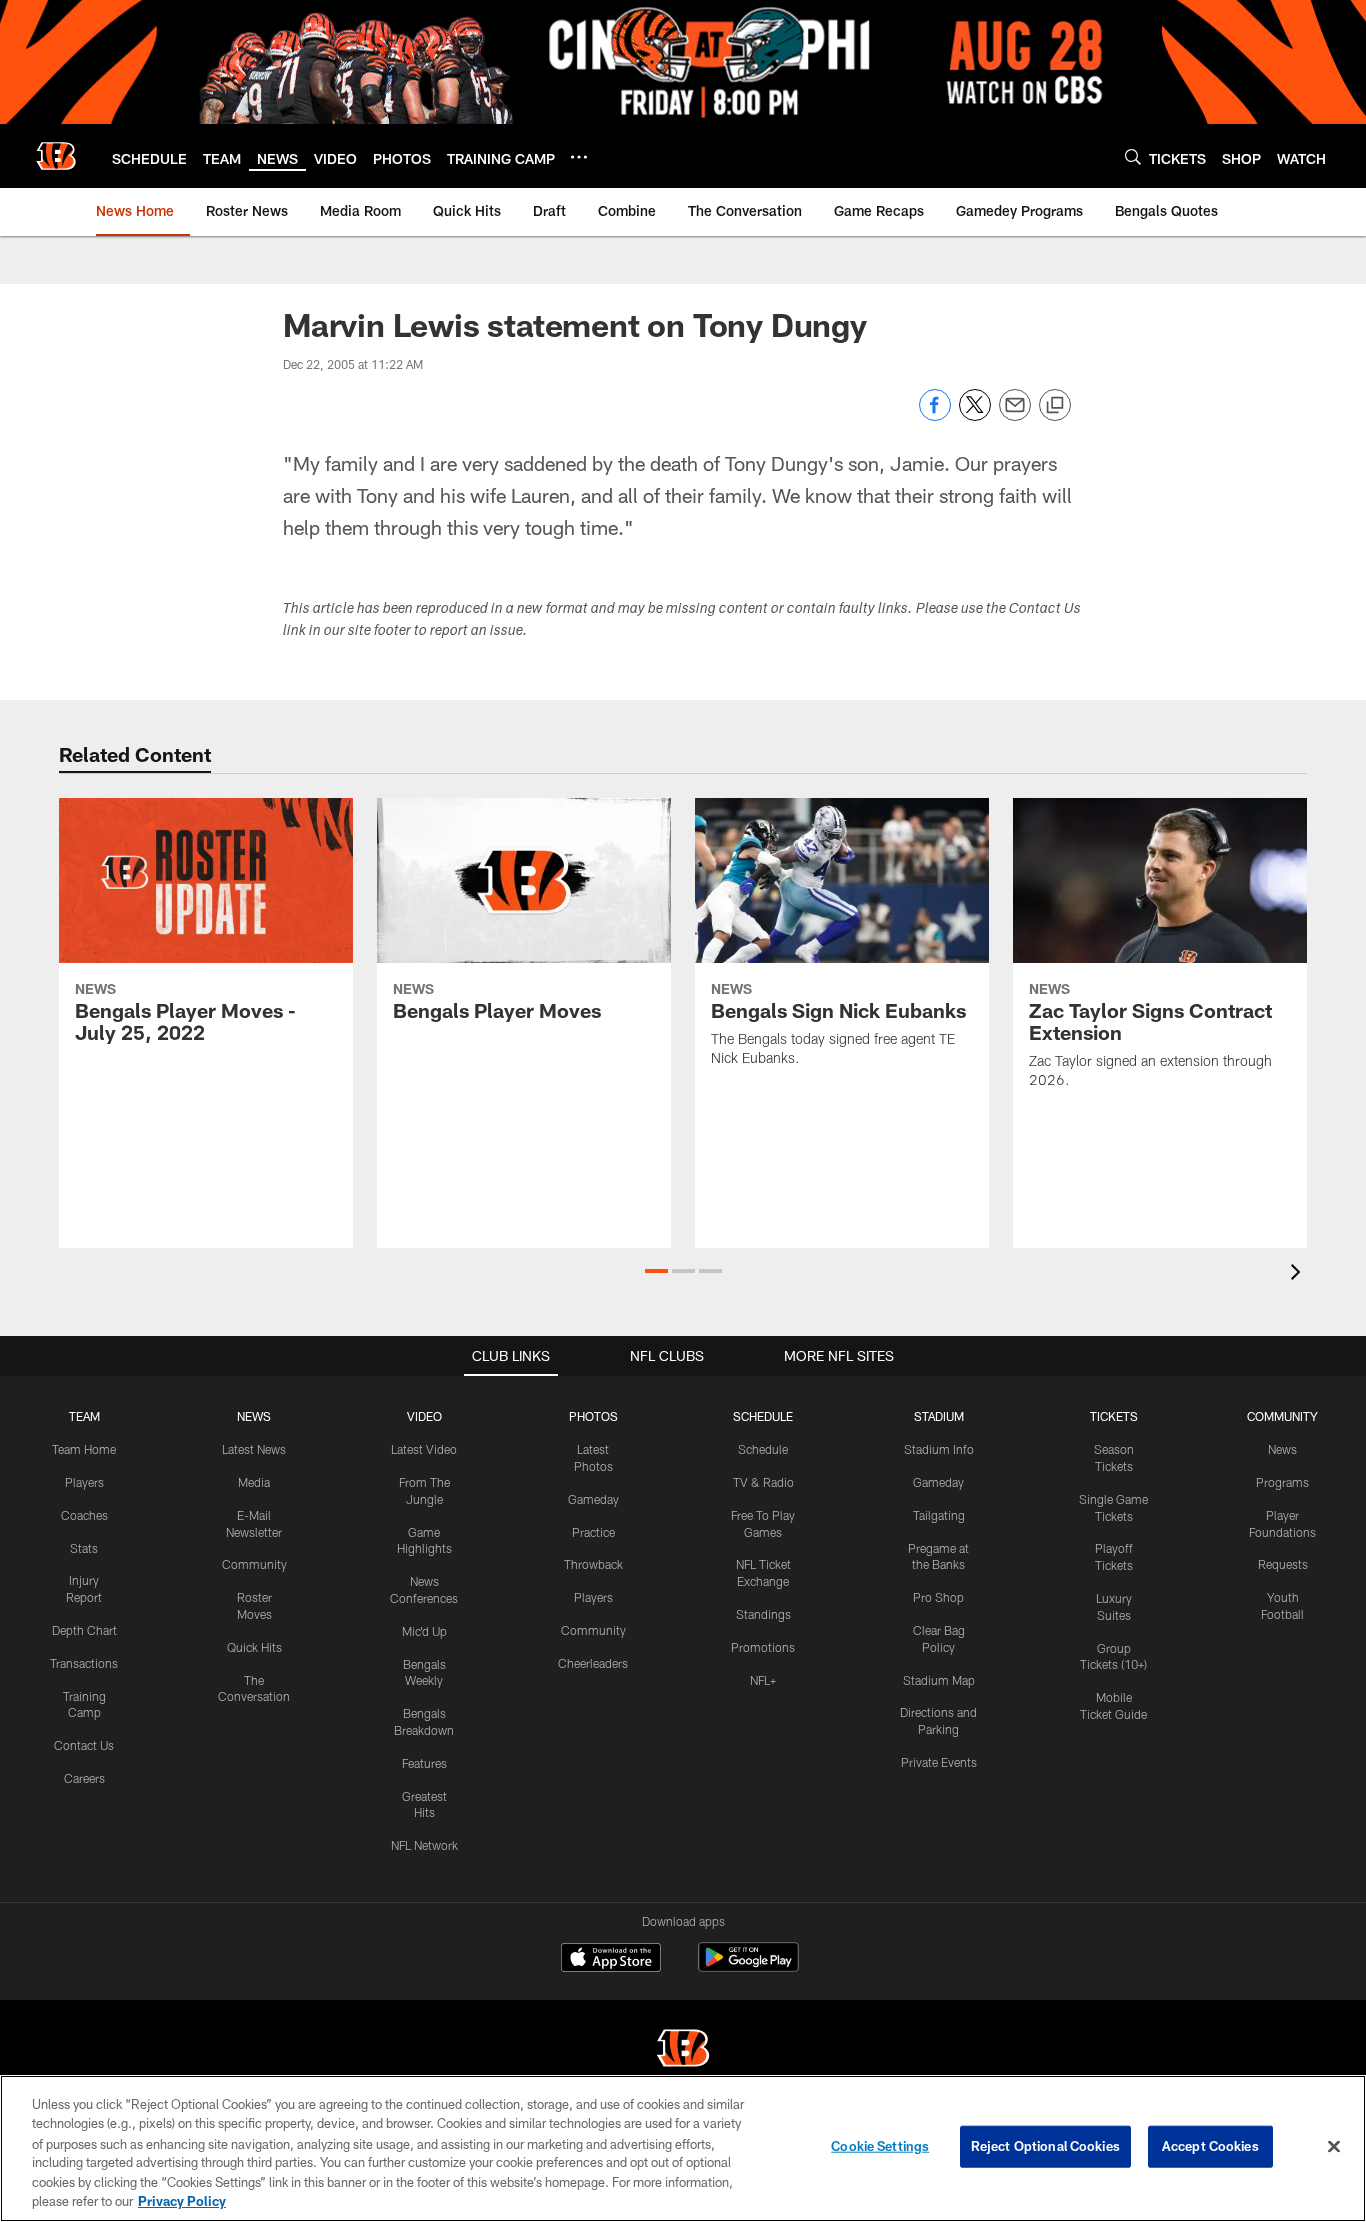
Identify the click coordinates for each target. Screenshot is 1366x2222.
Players (84, 1482)
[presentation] (1299, 1274)
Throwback (593, 1564)
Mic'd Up (424, 1631)
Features (424, 1763)
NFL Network (424, 1845)
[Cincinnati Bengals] (683, 2050)
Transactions (84, 1663)
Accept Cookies (1210, 2146)
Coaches (84, 1515)
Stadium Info (939, 1449)
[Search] (1133, 156)
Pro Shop (938, 1597)
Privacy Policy (182, 2201)
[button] (656, 1271)
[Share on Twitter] (975, 415)
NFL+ (763, 1680)
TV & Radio (763, 1482)
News (1282, 1449)
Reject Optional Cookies (1045, 2146)
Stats (84, 1548)
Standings (763, 1614)
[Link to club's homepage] (56, 156)
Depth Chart (84, 1630)
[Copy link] (1055, 406)
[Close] (1334, 2147)
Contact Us (84, 1745)
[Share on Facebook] (935, 415)
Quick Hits (254, 1647)
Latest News (254, 1449)
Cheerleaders (593, 1663)
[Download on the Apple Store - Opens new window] (611, 1960)
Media (254, 1482)
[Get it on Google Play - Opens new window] (748, 1967)
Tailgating (939, 1515)
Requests (1283, 1564)
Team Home (84, 1449)
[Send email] (1015, 415)
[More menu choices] (579, 157)
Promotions (763, 1647)
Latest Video (424, 1449)
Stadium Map (939, 1680)
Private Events (939, 1762)
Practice (593, 1532)
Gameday (593, 1499)
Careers (84, 1778)
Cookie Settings (880, 2146)
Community (254, 1564)
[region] (683, 2148)
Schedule (763, 1449)
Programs (1282, 1482)
